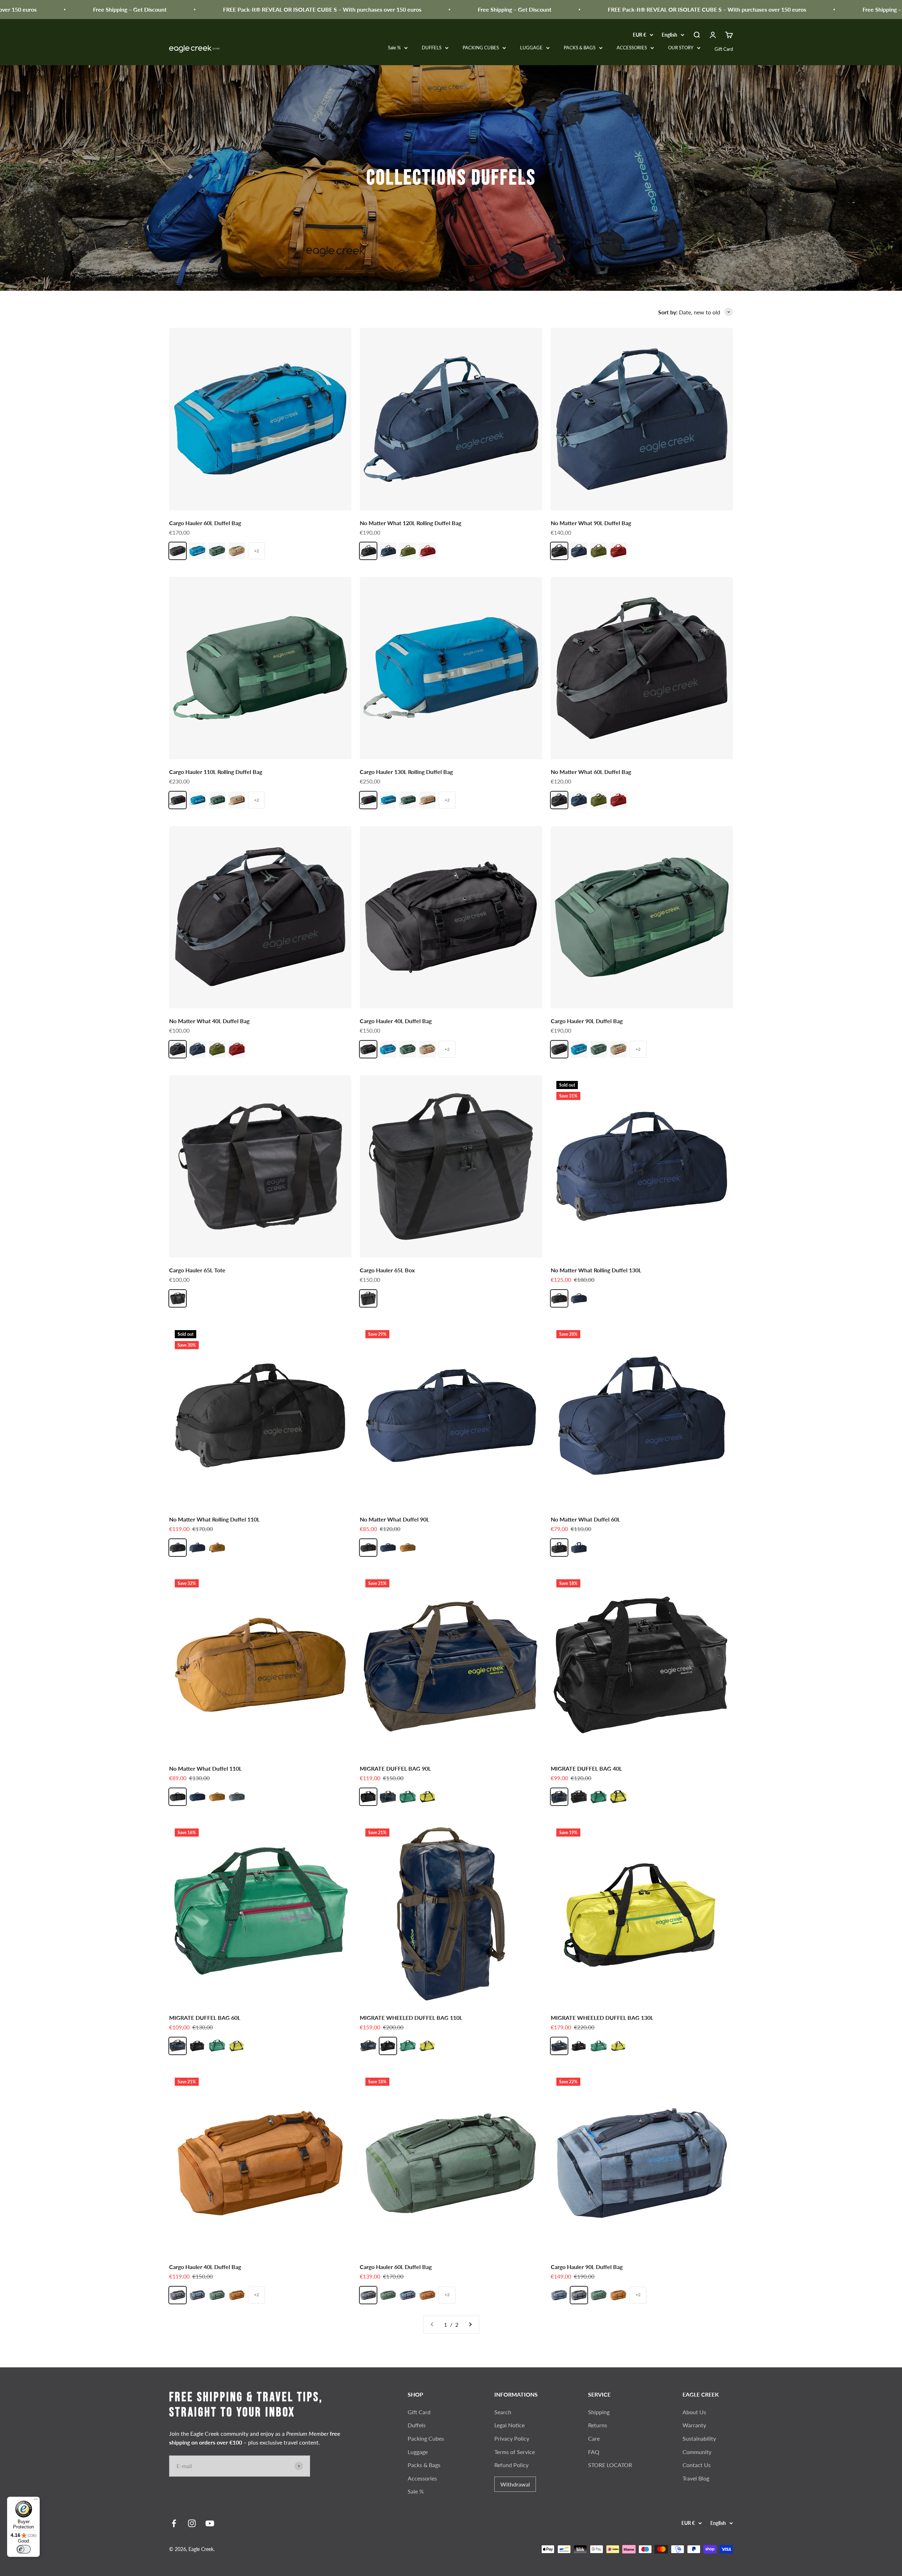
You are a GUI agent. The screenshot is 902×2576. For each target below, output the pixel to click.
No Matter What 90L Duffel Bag (591, 523)
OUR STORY (681, 48)
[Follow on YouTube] (210, 2523)
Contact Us (697, 2465)
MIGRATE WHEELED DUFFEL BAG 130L (602, 2018)
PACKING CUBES (481, 48)
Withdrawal (515, 2484)
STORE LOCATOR (610, 2465)
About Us (694, 2412)
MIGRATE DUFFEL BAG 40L (586, 1768)
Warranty (694, 2425)
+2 (257, 551)
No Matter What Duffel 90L (394, 1519)
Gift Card (724, 49)
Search (503, 2412)
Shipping (599, 2412)
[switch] (24, 2549)
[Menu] (36, 2501)
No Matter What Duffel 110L (205, 1768)
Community (697, 2452)
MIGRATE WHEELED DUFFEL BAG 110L (411, 2018)
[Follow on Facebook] (174, 2523)
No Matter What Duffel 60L (585, 1519)
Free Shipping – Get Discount (349, 9)
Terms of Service (515, 2452)
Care (594, 2438)
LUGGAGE (531, 48)
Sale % (394, 48)
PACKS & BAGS (580, 48)
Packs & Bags (424, 2465)
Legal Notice (509, 2425)
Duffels (417, 2425)
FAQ (594, 2452)
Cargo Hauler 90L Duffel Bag (587, 1021)
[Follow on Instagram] (192, 2523)
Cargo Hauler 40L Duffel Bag (396, 1021)
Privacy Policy (512, 2438)
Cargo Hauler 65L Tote (197, 1270)
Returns (598, 2425)
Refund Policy (511, 2465)
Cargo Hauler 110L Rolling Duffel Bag (216, 772)
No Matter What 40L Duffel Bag (209, 1021)
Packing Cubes (426, 2438)
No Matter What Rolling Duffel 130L (596, 1270)
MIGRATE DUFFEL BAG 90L (395, 1768)
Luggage (418, 2452)
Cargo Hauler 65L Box (387, 1270)
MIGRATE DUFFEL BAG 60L (205, 2018)
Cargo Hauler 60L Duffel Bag (205, 523)
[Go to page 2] (470, 2325)
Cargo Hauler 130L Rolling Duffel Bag (406, 772)
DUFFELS (432, 48)
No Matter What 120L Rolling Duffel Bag (410, 523)
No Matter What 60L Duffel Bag (591, 772)
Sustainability (699, 2438)
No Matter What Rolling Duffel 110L (214, 1519)
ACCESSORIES (632, 48)
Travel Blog (696, 2478)
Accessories (422, 2478)
